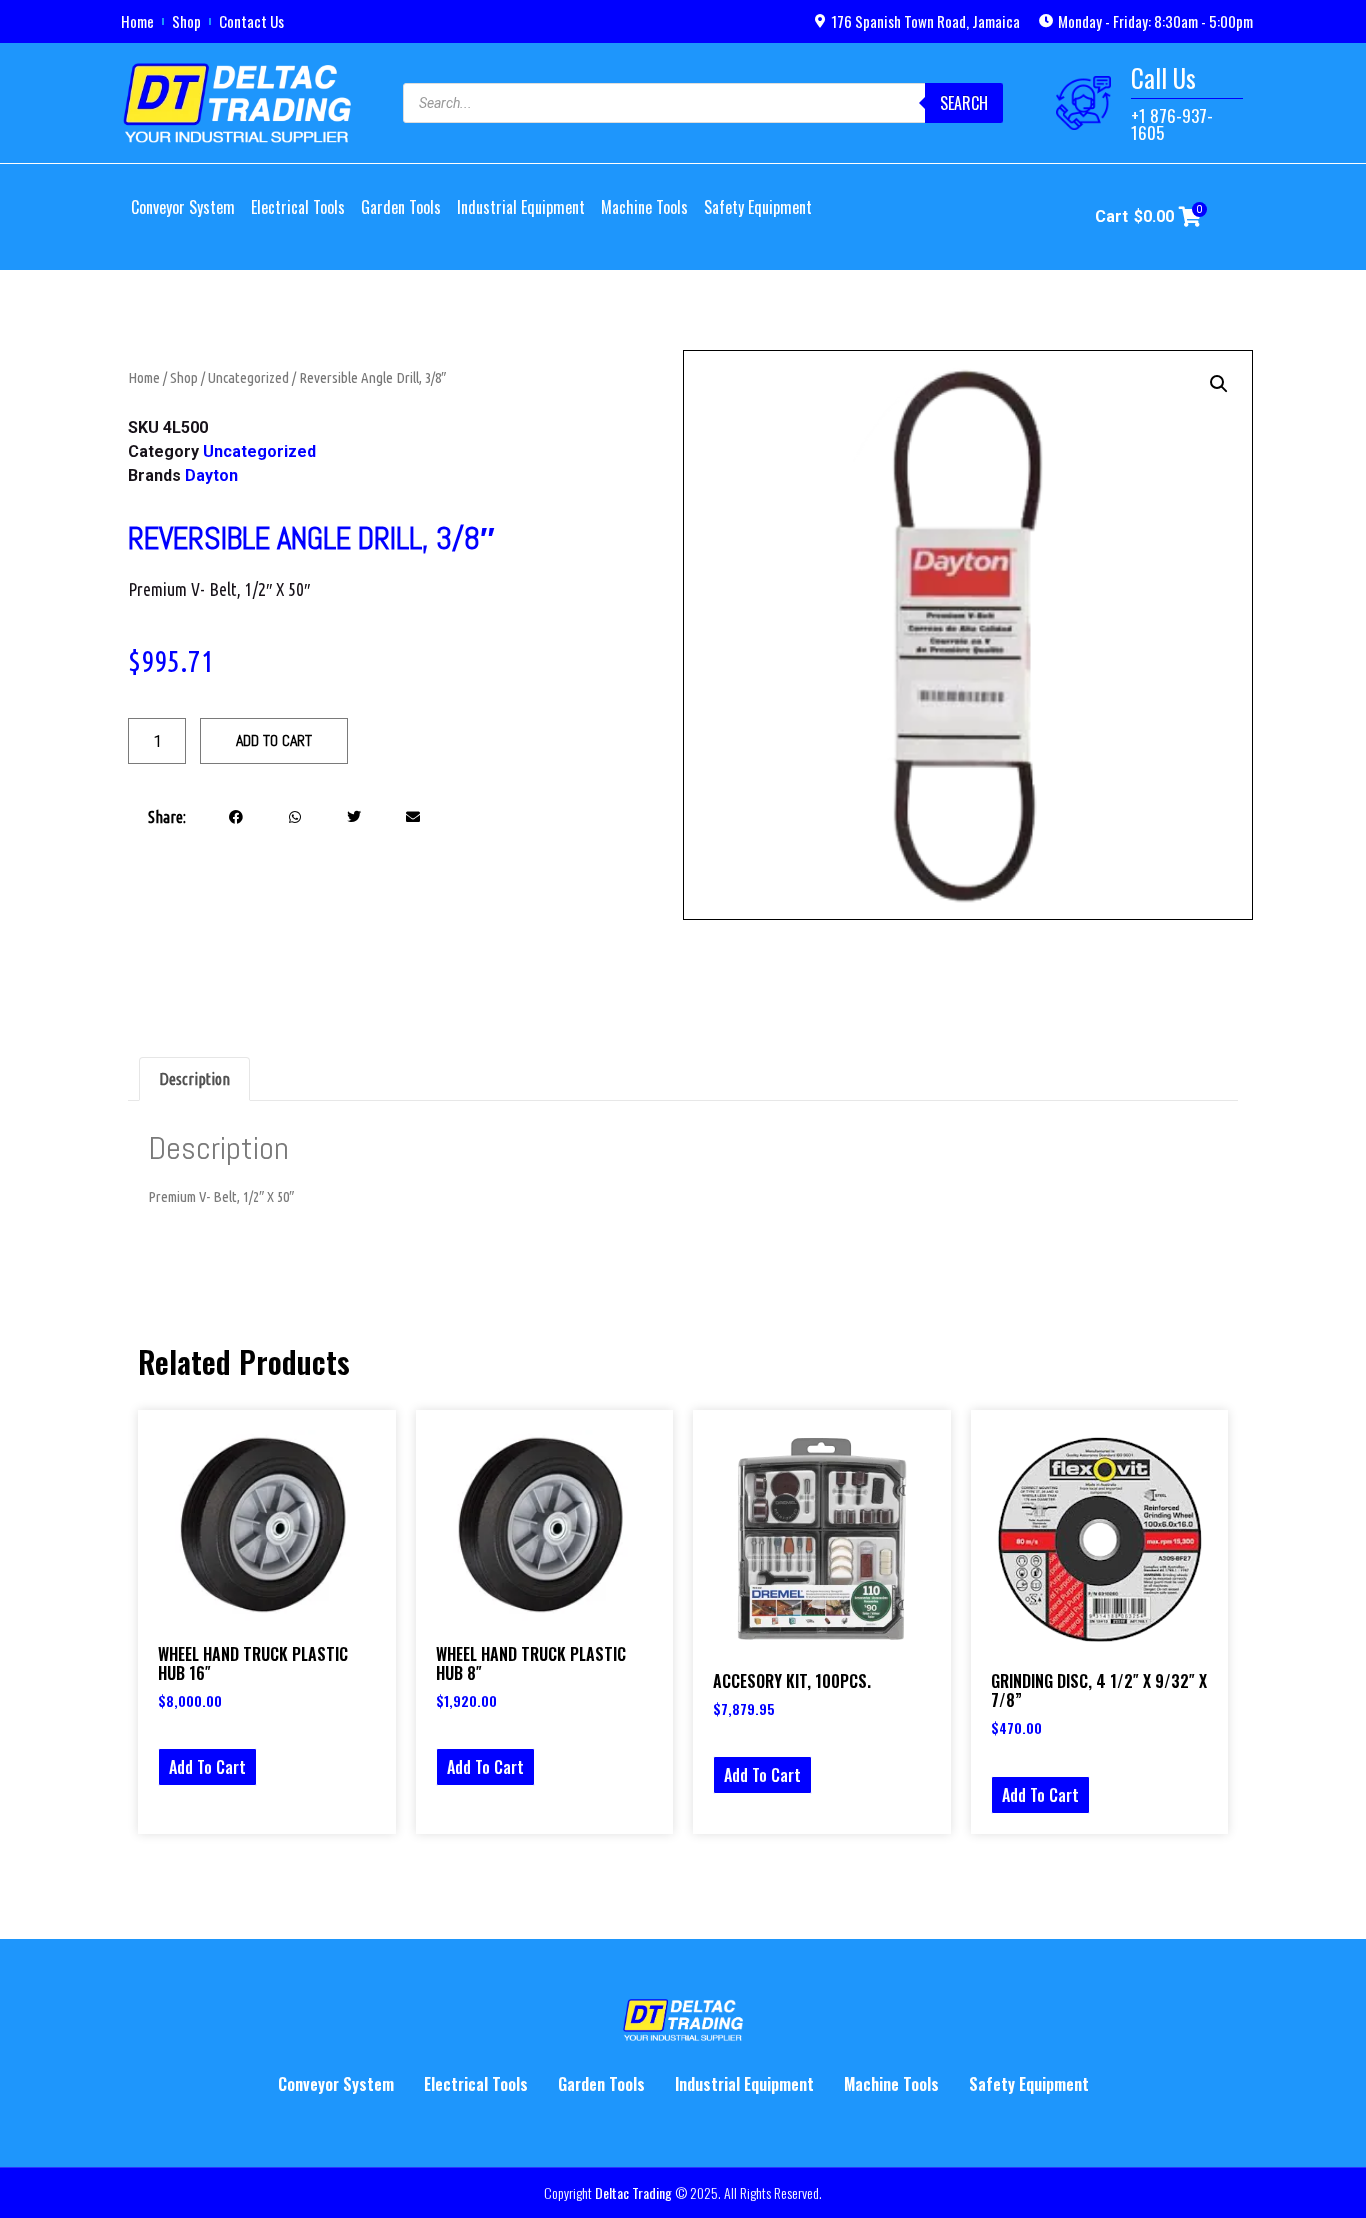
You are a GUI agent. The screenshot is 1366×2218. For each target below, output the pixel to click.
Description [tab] (194, 1079)
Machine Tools (644, 207)
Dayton (211, 475)
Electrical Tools (298, 207)
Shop (186, 21)
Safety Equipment (758, 207)
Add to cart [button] (207, 1767)
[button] (236, 816)
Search (964, 103)
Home (137, 21)
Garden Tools (401, 207)
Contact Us (251, 21)
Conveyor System (183, 207)
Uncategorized (248, 377)
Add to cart (274, 740)
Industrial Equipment (521, 207)
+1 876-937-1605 (1172, 124)
